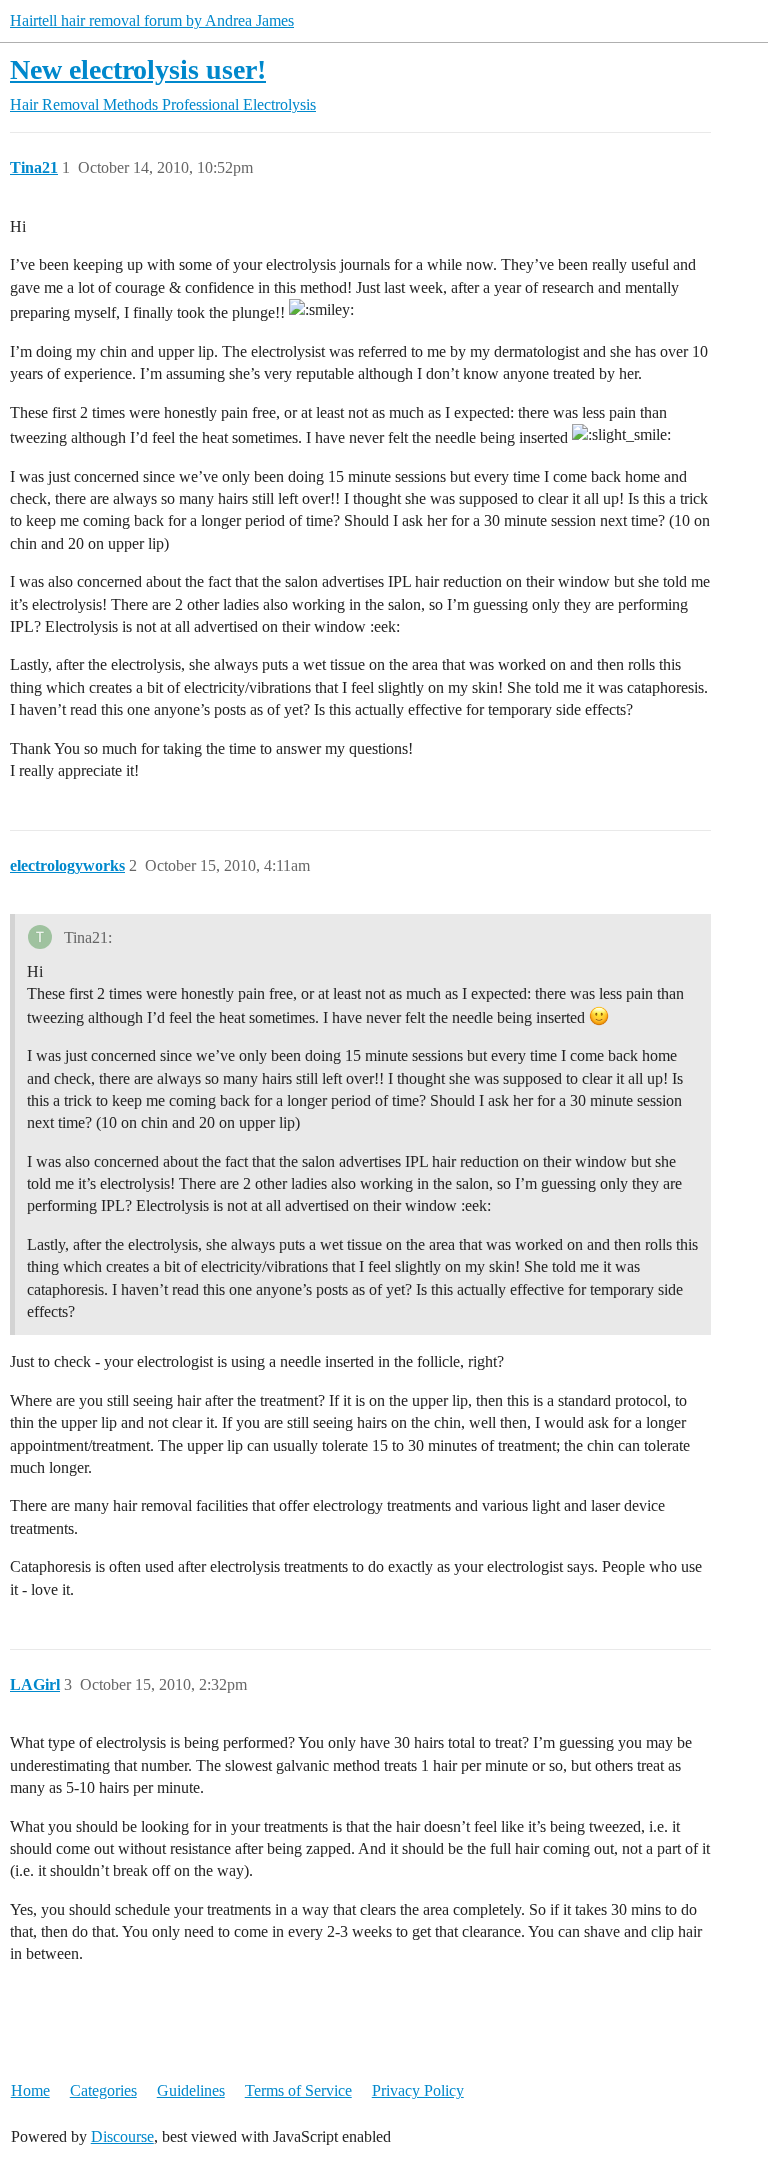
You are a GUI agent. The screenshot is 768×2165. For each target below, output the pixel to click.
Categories (103, 2090)
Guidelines (191, 2090)
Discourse (122, 2136)
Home (30, 2090)
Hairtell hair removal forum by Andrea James (152, 20)
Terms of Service (298, 2090)
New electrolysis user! (138, 69)
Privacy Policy (418, 2090)
